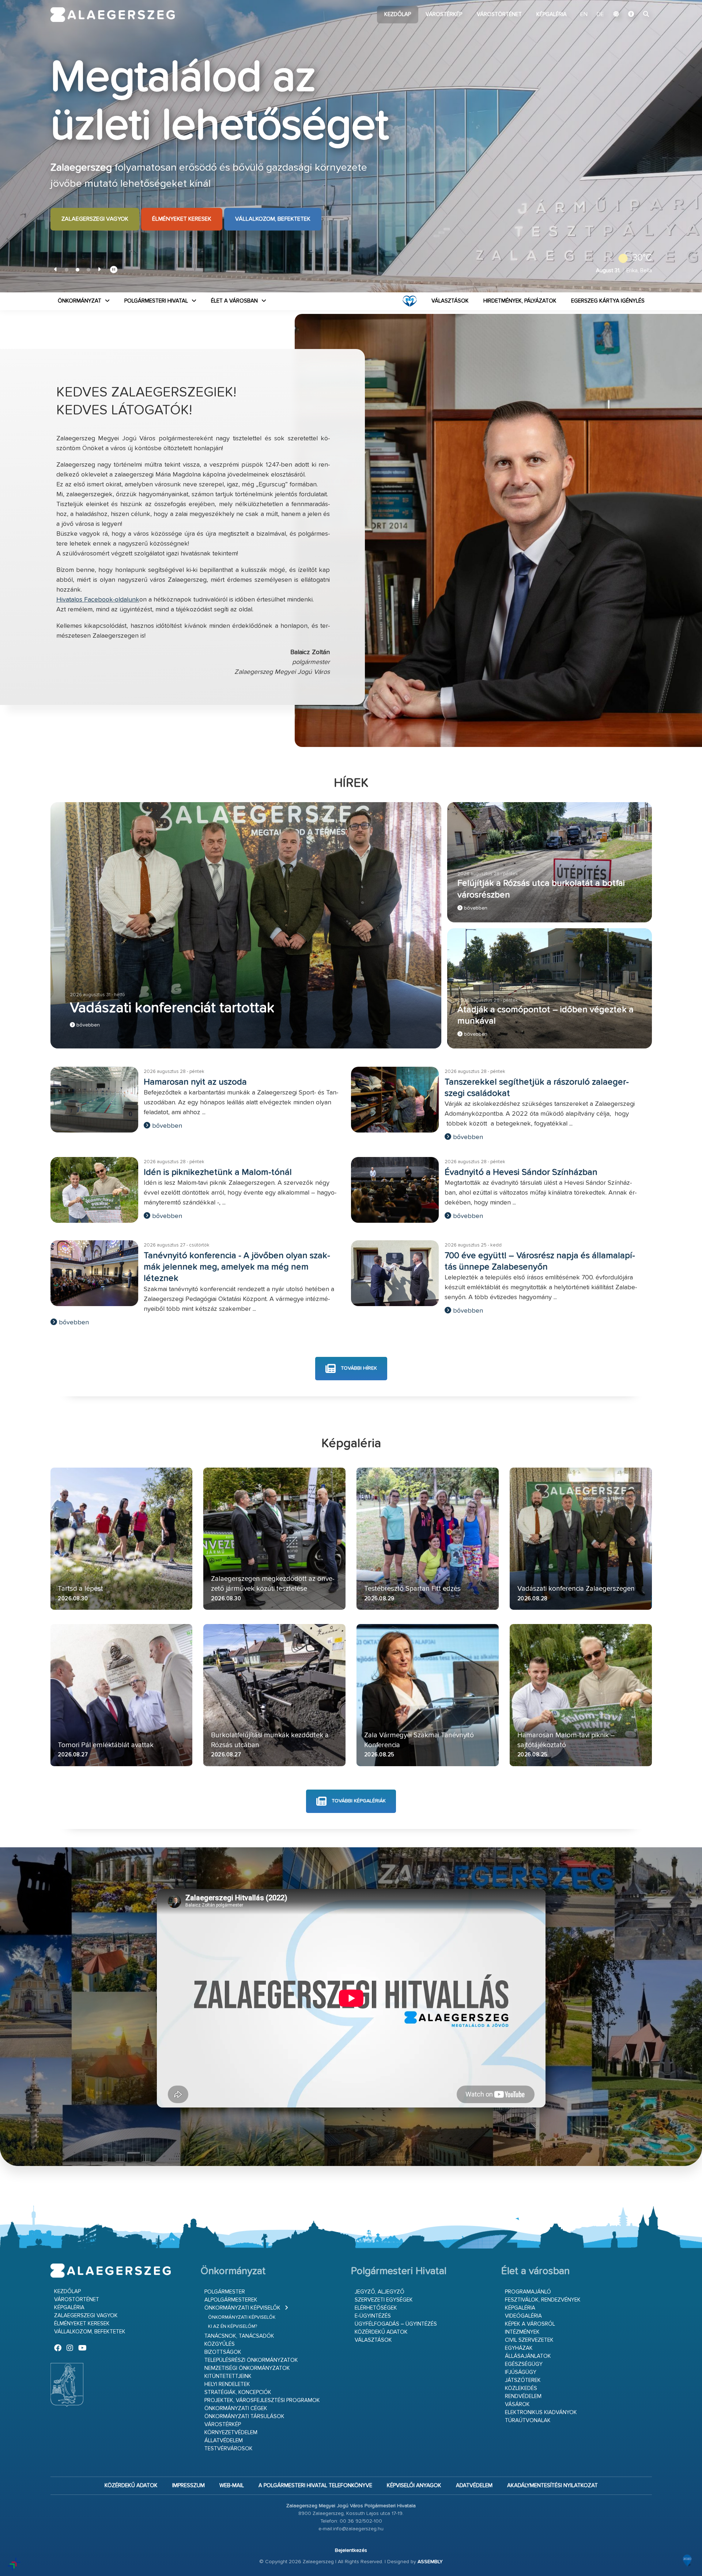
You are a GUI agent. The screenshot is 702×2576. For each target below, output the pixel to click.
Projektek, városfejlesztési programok (262, 2400)
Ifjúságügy (521, 2372)
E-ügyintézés (373, 2316)
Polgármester (225, 2292)
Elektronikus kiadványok (541, 2412)
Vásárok (517, 2404)
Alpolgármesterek (231, 2300)
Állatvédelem (224, 2441)
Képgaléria (552, 14)
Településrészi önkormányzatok (251, 2360)
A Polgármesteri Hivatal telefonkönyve (315, 2486)
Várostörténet (499, 14)
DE (600, 15)
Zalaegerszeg (113, 15)
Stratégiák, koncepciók (238, 2392)
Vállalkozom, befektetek (273, 219)
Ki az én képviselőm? (233, 2327)
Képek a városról (530, 2324)
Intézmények (522, 2332)
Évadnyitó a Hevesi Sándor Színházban (521, 1172)
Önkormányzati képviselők (242, 2308)
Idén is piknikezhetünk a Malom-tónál (218, 1172)
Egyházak (519, 2348)
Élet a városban (234, 301)
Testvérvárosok (229, 2449)
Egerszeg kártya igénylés (608, 301)
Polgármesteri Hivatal (156, 301)
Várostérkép (444, 14)
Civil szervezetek (529, 2340)
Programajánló (528, 2292)
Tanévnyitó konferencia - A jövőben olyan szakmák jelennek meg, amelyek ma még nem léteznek (237, 1267)
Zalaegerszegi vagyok (95, 219)
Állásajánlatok (528, 2356)
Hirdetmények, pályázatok (520, 301)
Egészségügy (524, 2364)
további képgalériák (358, 1801)
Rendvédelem (523, 2396)
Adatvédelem (474, 2486)
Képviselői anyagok (414, 2486)
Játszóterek (523, 2380)
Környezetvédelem (231, 2433)
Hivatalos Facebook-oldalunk (98, 600)
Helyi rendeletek (227, 2384)
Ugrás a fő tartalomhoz (634, 3)
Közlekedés (521, 2388)
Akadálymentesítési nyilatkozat (552, 2486)
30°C (642, 258)
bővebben (87, 1025)
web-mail (232, 2486)
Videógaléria (523, 2316)
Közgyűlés (220, 2344)
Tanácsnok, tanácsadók (239, 2336)
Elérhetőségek (376, 2308)
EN (584, 15)
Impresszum (188, 2486)
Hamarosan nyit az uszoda (195, 1082)
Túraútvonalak (528, 2421)
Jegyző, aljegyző (380, 2292)
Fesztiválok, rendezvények (543, 2300)
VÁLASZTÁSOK (450, 301)
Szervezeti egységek (384, 2300)
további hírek (358, 1368)
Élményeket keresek (182, 219)
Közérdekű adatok (381, 2332)
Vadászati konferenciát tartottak (172, 1008)
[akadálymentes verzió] (631, 15)
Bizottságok (223, 2352)
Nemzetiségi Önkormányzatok (247, 2368)
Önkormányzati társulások (244, 2416)
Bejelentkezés (351, 2550)
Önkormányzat (80, 301)
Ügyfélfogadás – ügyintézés (396, 2324)
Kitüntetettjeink (228, 2376)
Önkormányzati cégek (236, 2408)
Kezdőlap (398, 14)
